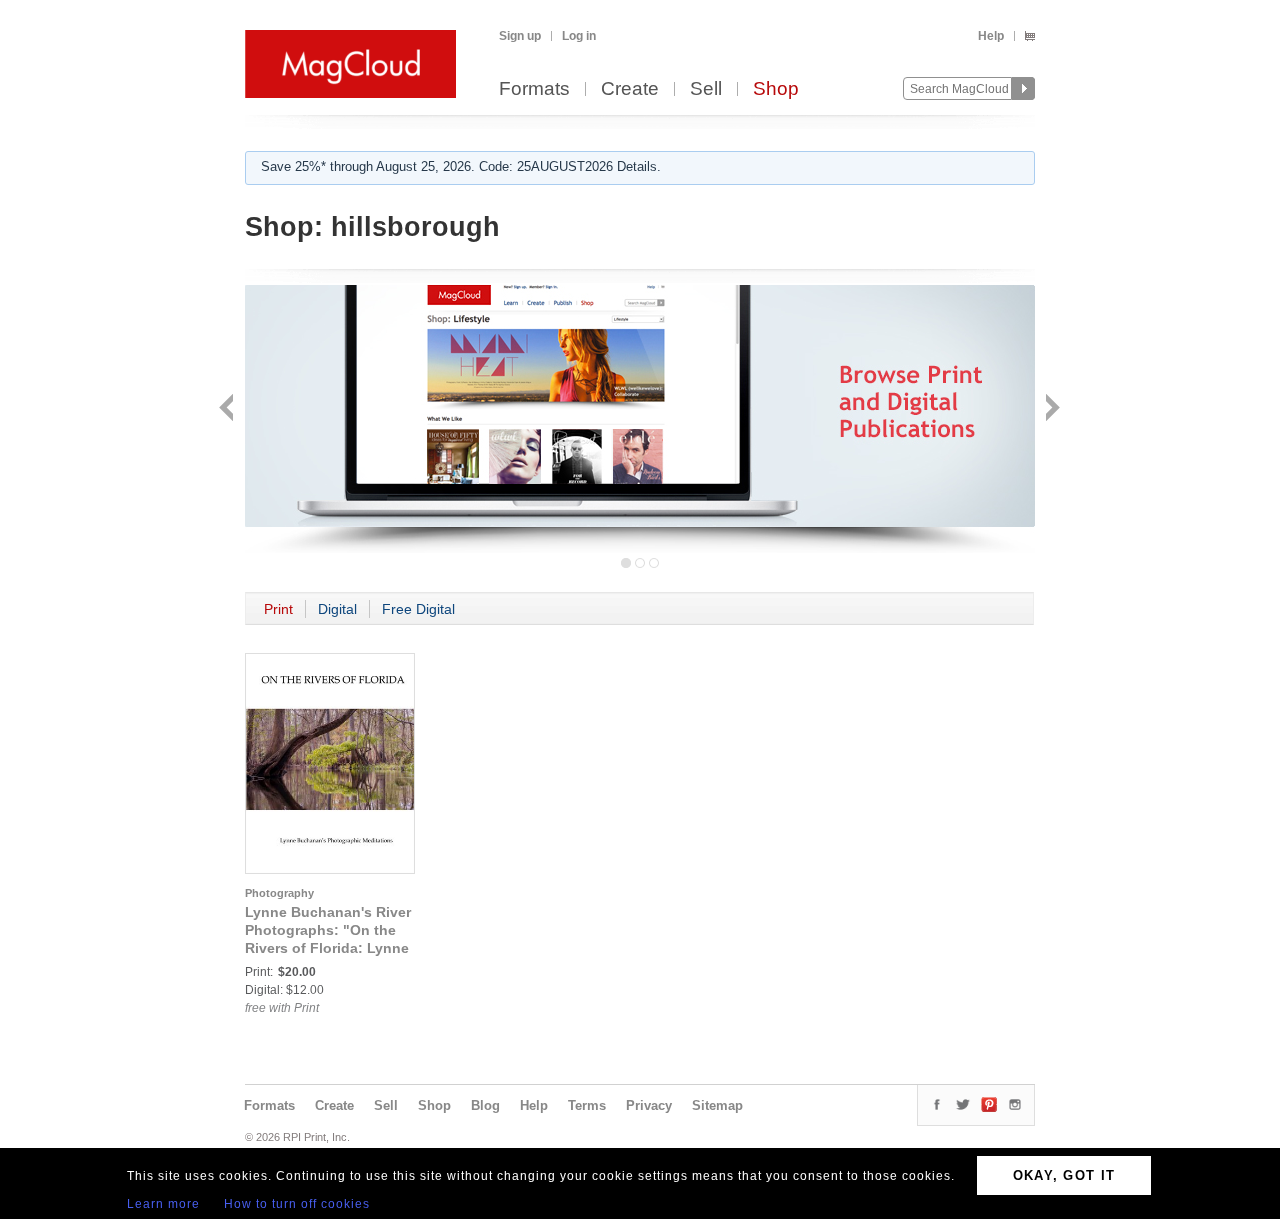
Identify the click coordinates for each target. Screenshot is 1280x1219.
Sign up (520, 36)
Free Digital (418, 609)
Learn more (163, 1204)
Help (991, 36)
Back (228, 409)
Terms (587, 1105)
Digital (337, 609)
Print (278, 609)
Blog (485, 1105)
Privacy (649, 1105)
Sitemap (717, 1105)
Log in (579, 36)
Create (630, 89)
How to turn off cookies (297, 1204)
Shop (776, 89)
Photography (279, 893)
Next (1050, 409)
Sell (706, 89)
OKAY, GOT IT (1064, 1175)
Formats (534, 89)
